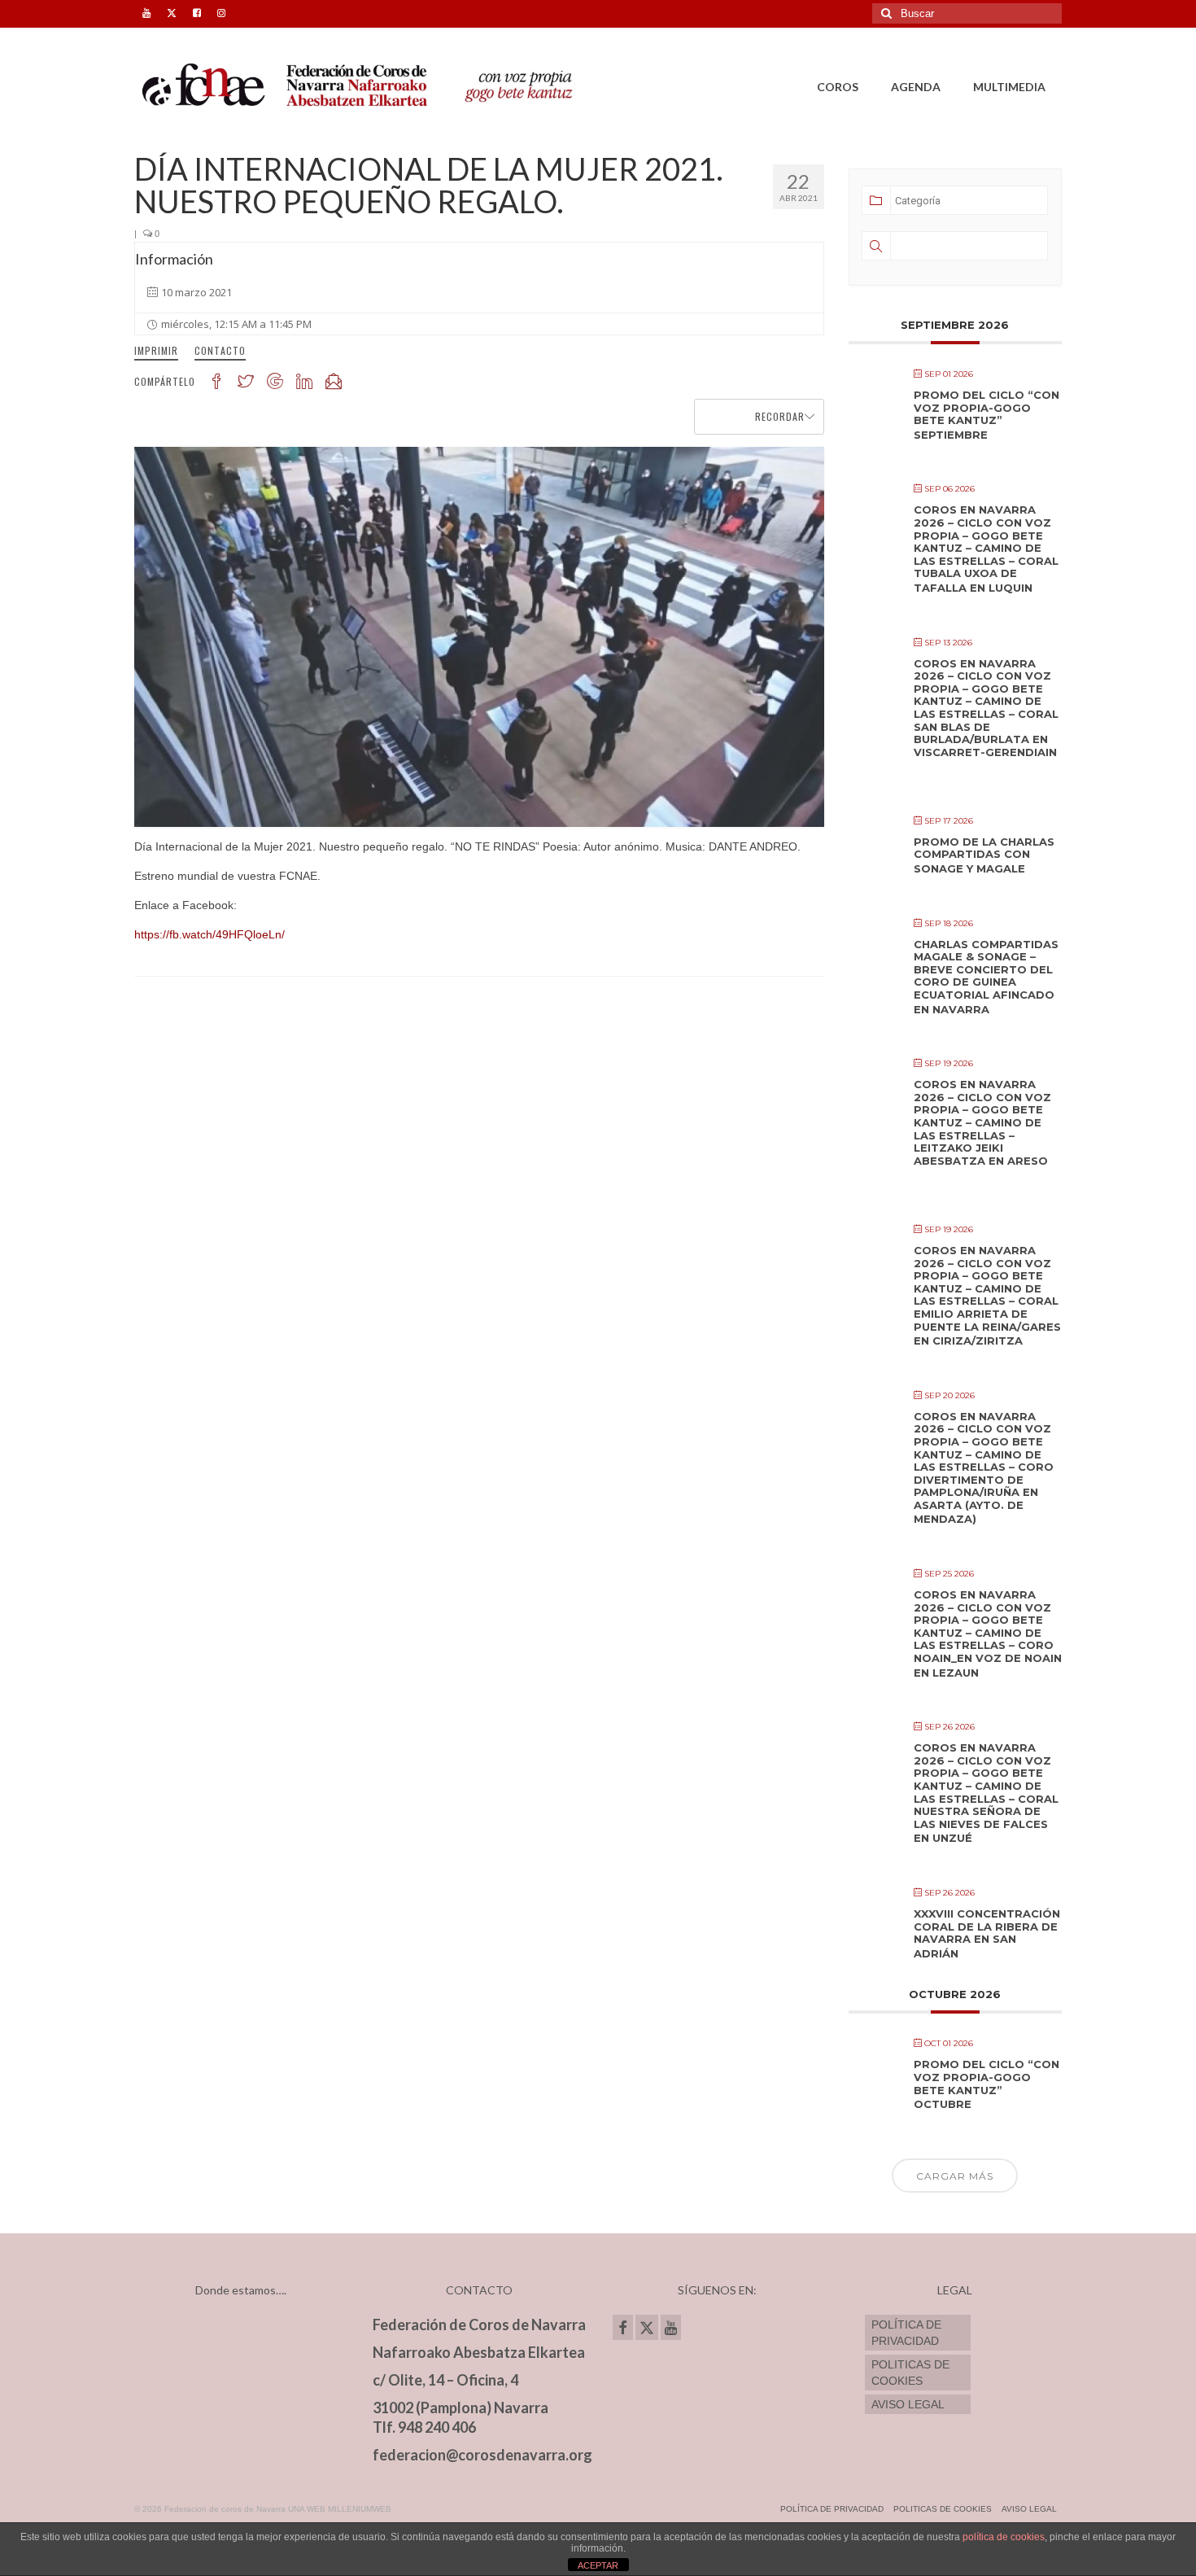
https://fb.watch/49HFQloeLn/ (210, 934)
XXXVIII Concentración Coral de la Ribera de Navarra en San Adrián (987, 1933)
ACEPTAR (598, 2565)
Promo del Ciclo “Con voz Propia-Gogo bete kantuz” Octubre (986, 2084)
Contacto (220, 350)
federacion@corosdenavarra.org (482, 2455)
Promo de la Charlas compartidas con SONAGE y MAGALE (984, 855)
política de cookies (1004, 2537)
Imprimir (156, 350)
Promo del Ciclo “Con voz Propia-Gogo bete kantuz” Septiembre (986, 415)
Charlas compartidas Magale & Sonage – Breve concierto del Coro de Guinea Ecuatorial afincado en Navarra (986, 977)
